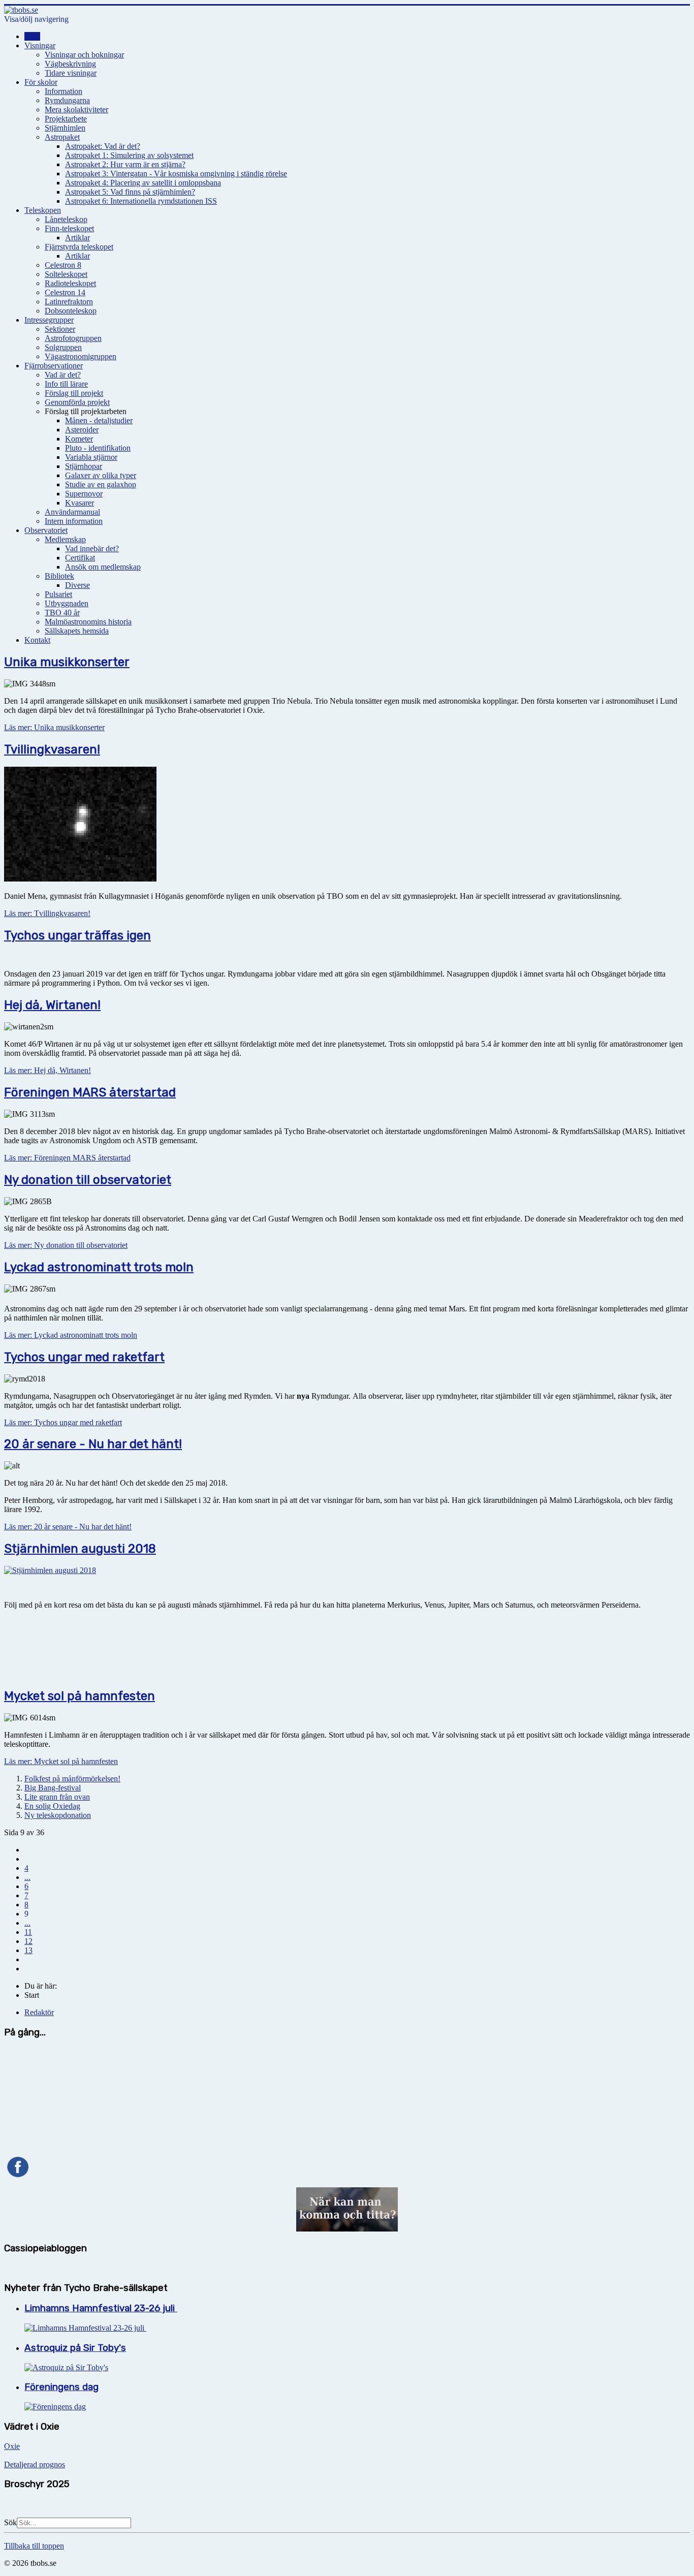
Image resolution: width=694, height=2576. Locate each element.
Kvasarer (80, 503)
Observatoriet (46, 530)
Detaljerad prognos (35, 2464)
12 (28, 1941)
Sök (10, 2522)
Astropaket (62, 137)
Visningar (40, 45)
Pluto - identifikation (98, 448)
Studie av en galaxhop (101, 484)
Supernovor (84, 494)
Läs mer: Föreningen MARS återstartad (67, 1158)
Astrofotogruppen (73, 338)
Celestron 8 (63, 265)
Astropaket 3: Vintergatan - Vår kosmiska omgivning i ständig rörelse (176, 174)
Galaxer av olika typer (101, 475)
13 (28, 1950)
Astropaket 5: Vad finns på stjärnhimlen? (130, 192)
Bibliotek (59, 576)
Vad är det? (63, 375)
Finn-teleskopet (69, 228)
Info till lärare (66, 384)
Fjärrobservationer (54, 366)
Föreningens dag (61, 2387)
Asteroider (82, 430)
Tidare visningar (71, 73)
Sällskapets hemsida (77, 631)
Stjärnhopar (84, 466)
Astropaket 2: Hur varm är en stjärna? (125, 164)
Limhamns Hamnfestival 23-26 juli (101, 2308)
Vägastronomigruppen (81, 356)
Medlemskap (65, 539)
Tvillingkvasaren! (52, 749)
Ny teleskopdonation (58, 1815)
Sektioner (60, 329)
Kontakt (37, 640)
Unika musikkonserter (67, 662)
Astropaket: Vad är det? (103, 146)
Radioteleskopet (70, 283)
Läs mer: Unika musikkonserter (54, 727)
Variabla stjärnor (91, 457)
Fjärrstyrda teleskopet (79, 247)
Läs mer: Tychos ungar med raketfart (63, 1422)
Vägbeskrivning (70, 64)
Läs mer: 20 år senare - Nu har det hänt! (68, 1527)
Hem (32, 36)
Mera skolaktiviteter (76, 109)
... (27, 1877)
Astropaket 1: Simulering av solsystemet (129, 155)
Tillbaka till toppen (34, 2546)
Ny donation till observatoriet (88, 1180)
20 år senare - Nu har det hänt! (93, 1444)
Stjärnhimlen (65, 128)
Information (64, 91)
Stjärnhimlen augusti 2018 (80, 1549)
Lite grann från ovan (57, 1797)
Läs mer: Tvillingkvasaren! (47, 913)
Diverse (77, 585)
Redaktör (39, 2012)
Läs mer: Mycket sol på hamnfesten (61, 1761)
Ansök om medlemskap (103, 567)
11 (28, 1932)
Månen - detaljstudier (99, 420)
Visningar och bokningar (84, 55)
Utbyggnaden (67, 603)
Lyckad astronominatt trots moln (99, 1267)
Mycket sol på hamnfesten (80, 1696)
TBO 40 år (62, 612)
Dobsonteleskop (71, 311)
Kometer (79, 439)
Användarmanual (72, 512)
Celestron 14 (65, 292)
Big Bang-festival (53, 1788)
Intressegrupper (49, 320)
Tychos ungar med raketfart (84, 1357)
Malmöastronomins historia (88, 622)
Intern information (74, 521)
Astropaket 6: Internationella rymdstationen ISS (141, 201)
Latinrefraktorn (69, 302)
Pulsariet (58, 594)
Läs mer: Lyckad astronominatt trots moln (71, 1335)
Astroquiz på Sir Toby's (75, 2348)
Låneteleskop (66, 219)
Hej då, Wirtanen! (52, 1005)
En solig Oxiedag (52, 1806)
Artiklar (77, 238)
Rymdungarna (67, 100)
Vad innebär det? (92, 548)
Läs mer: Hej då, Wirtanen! (48, 1070)
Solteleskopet (66, 274)
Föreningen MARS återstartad (90, 1092)
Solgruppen (63, 347)
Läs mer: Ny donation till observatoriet (66, 1245)
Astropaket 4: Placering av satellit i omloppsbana (143, 183)
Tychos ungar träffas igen (77, 935)
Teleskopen (43, 210)
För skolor (41, 82)
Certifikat (80, 558)
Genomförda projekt (77, 402)
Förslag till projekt (74, 393)
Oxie (12, 2446)
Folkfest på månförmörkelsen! (72, 1779)
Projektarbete (66, 119)
